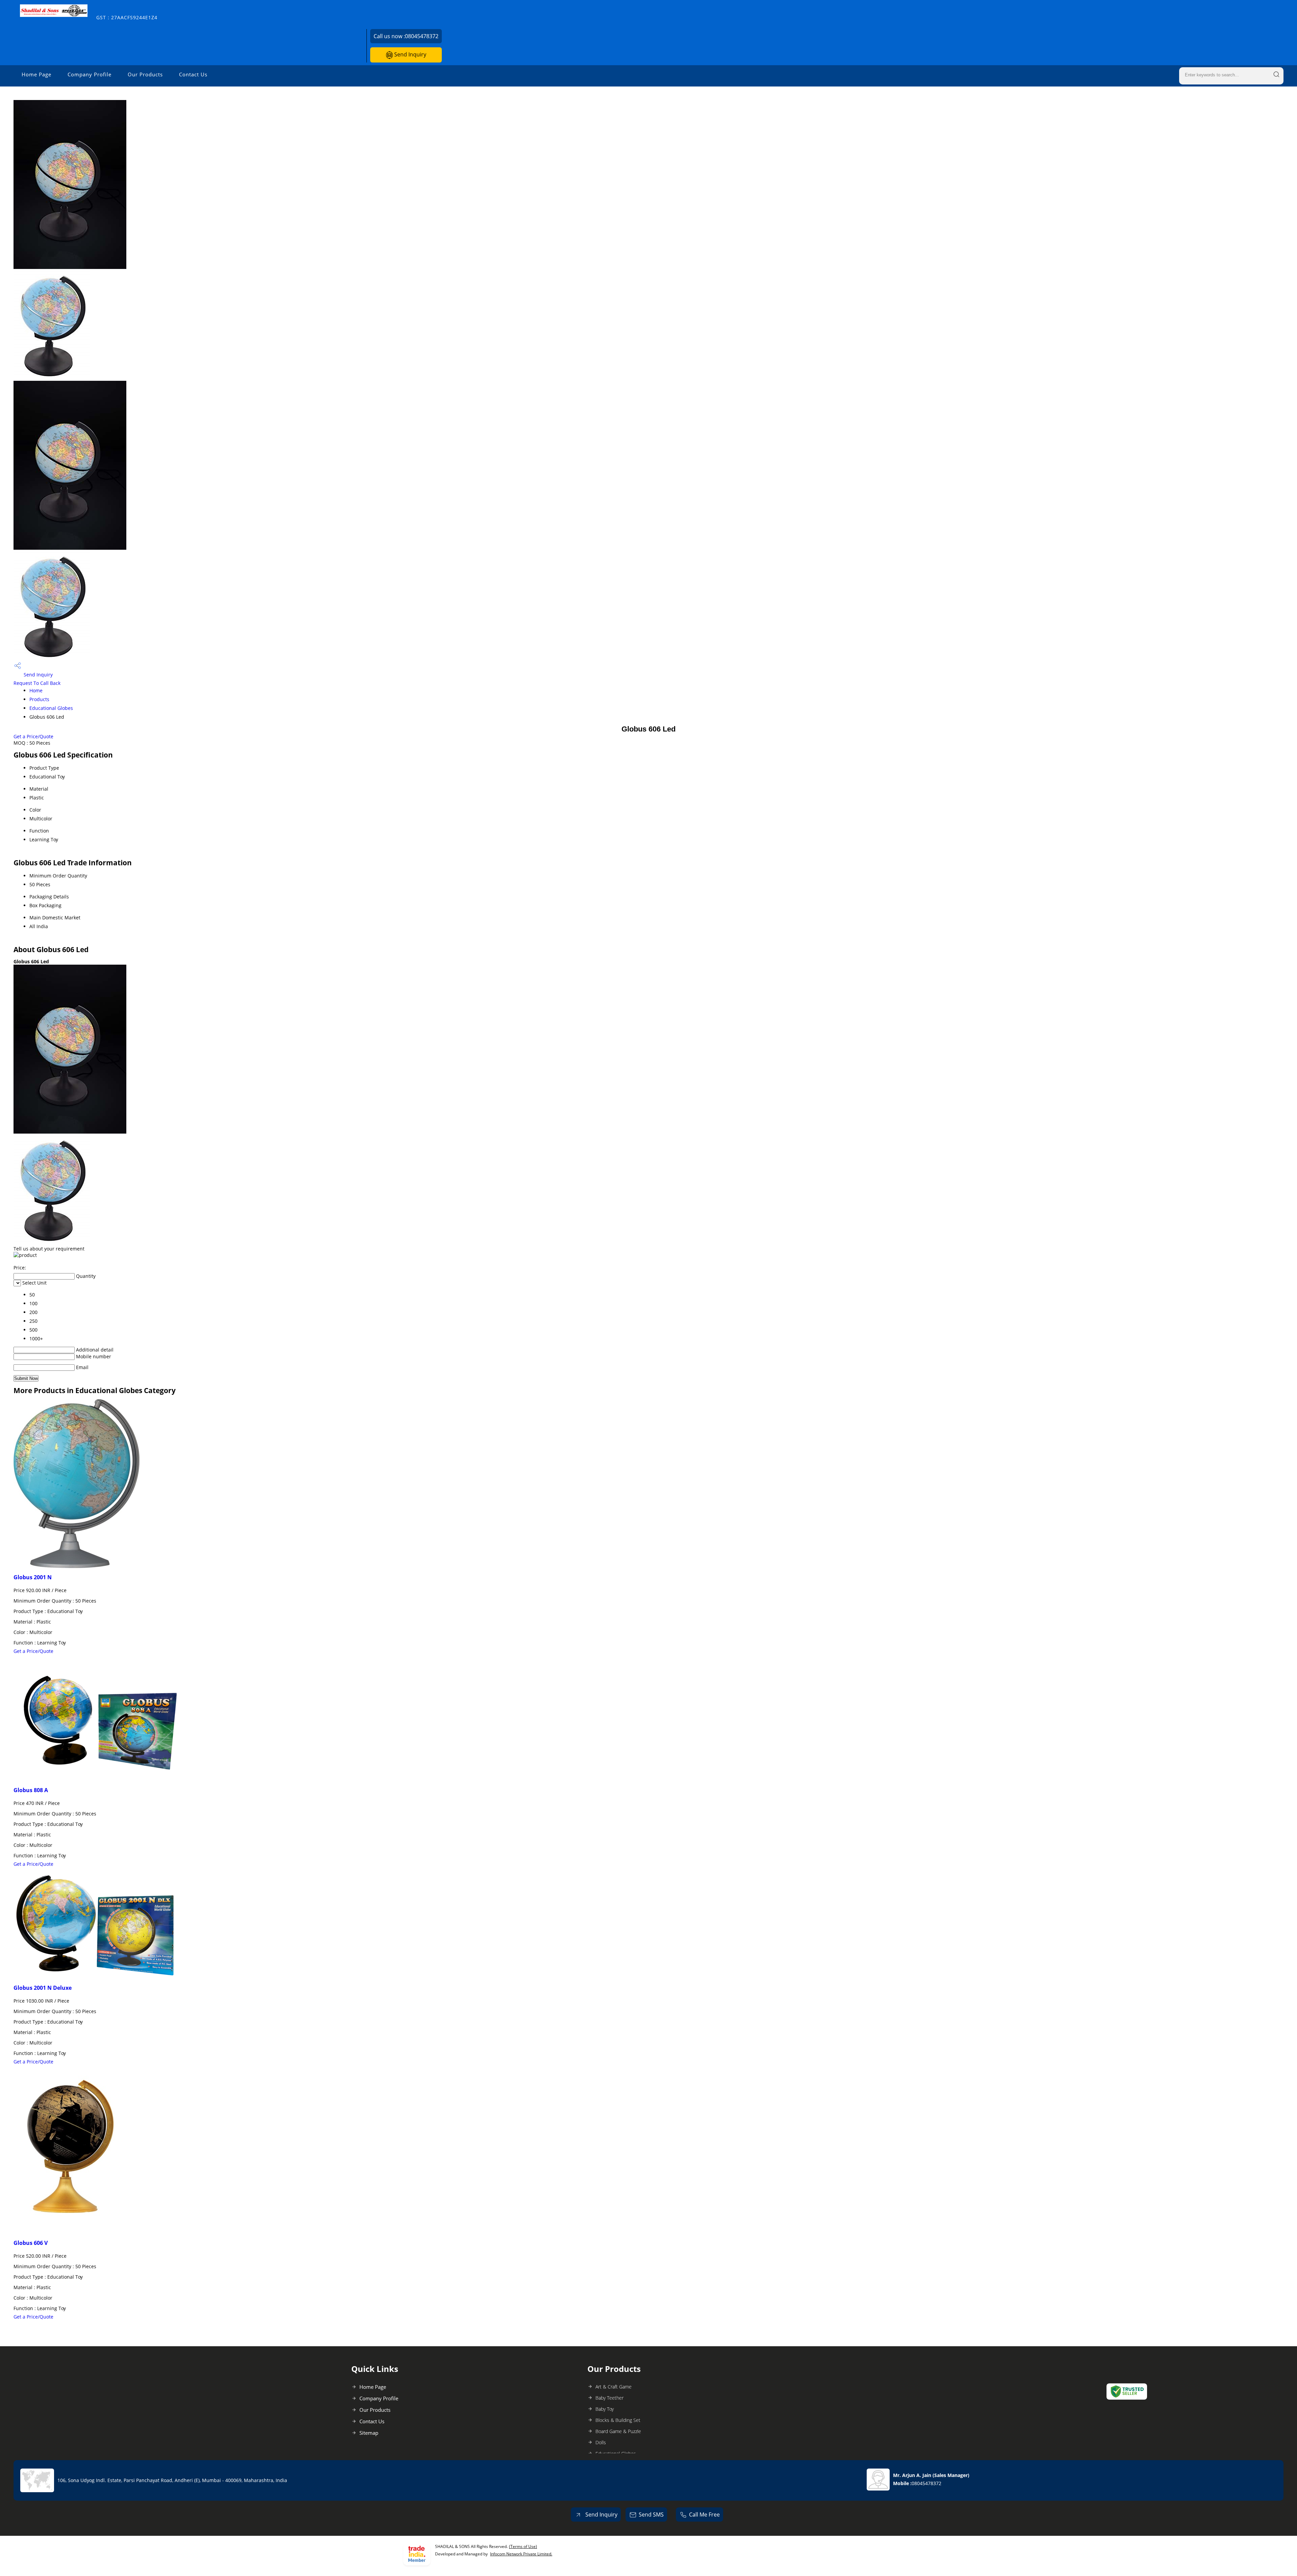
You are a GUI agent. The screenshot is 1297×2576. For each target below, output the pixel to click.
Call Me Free (704, 2515)
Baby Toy (605, 2409)
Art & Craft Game (614, 2387)
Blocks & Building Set (618, 2420)
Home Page (36, 74)
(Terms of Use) (523, 2546)
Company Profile (90, 74)
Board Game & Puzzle (618, 2431)
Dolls (601, 2442)
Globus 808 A (31, 1790)
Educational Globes (51, 708)
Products (39, 699)
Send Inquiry (410, 54)
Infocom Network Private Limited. (521, 2554)
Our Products (145, 74)
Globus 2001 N (33, 1577)
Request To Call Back (37, 683)
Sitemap (369, 2433)
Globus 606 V (31, 2243)
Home (36, 690)
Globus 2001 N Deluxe (43, 1988)
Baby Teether (609, 2398)
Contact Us (193, 74)
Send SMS (651, 2515)
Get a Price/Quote (33, 736)
